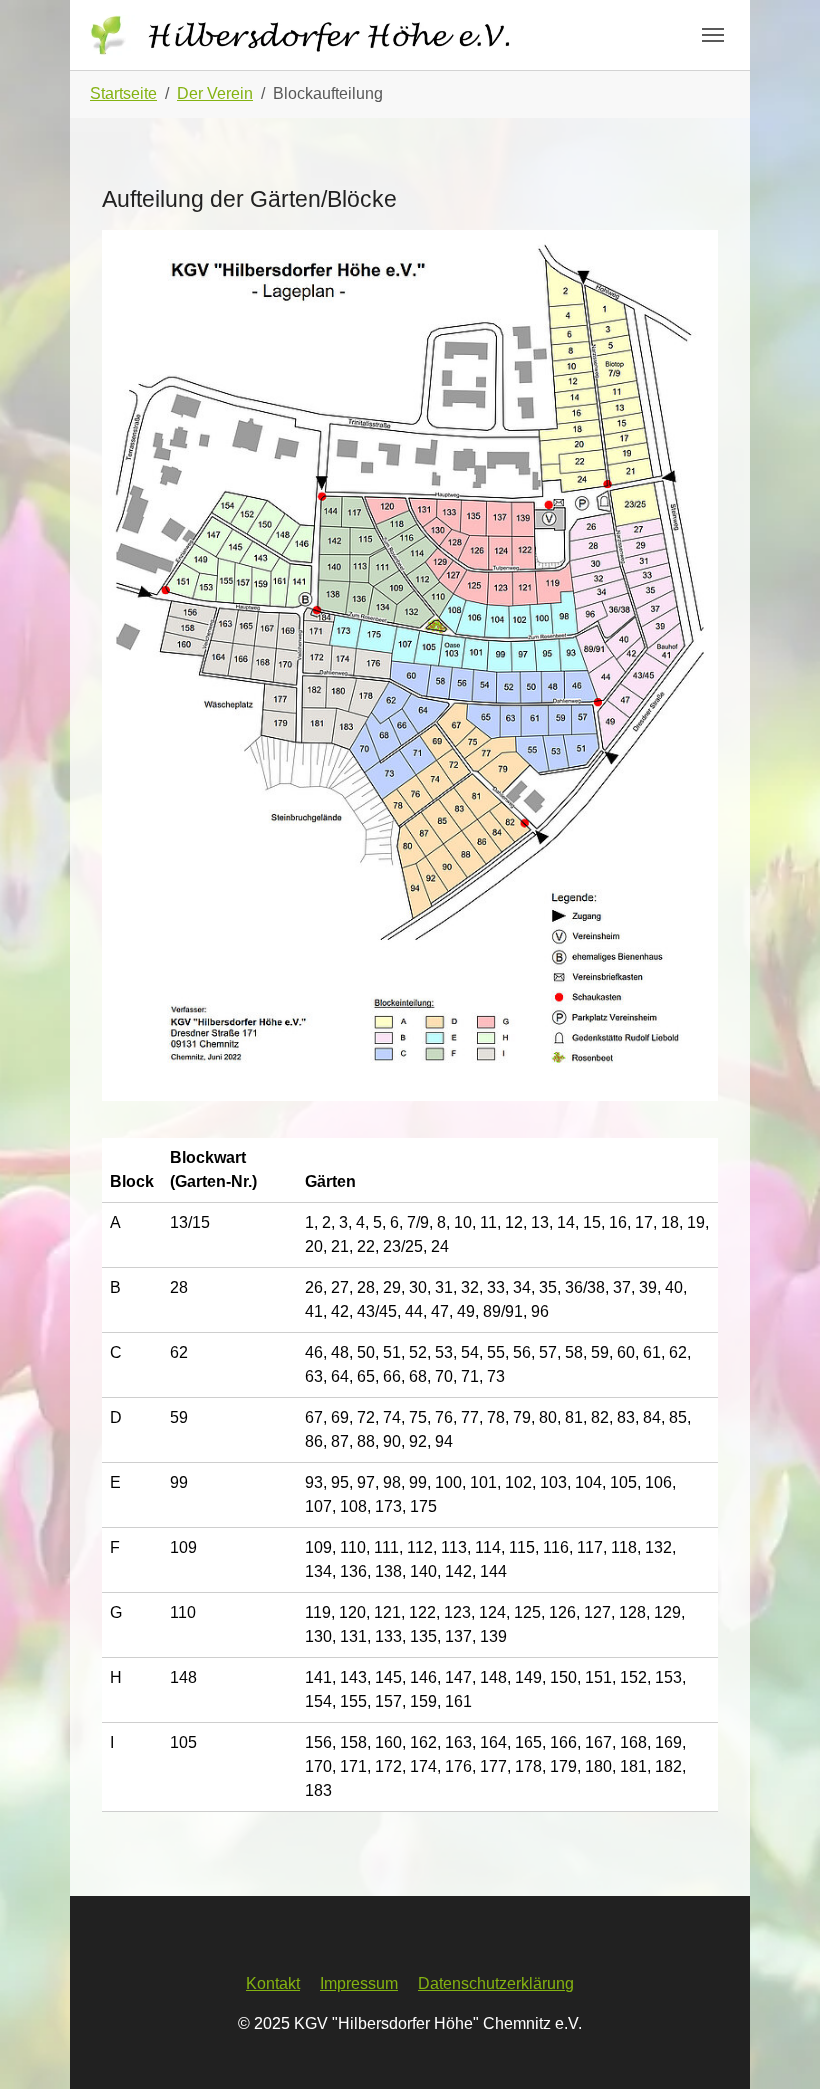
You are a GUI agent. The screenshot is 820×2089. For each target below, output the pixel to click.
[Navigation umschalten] (713, 35)
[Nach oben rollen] (776, 2045)
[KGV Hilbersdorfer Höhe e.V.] (307, 34)
